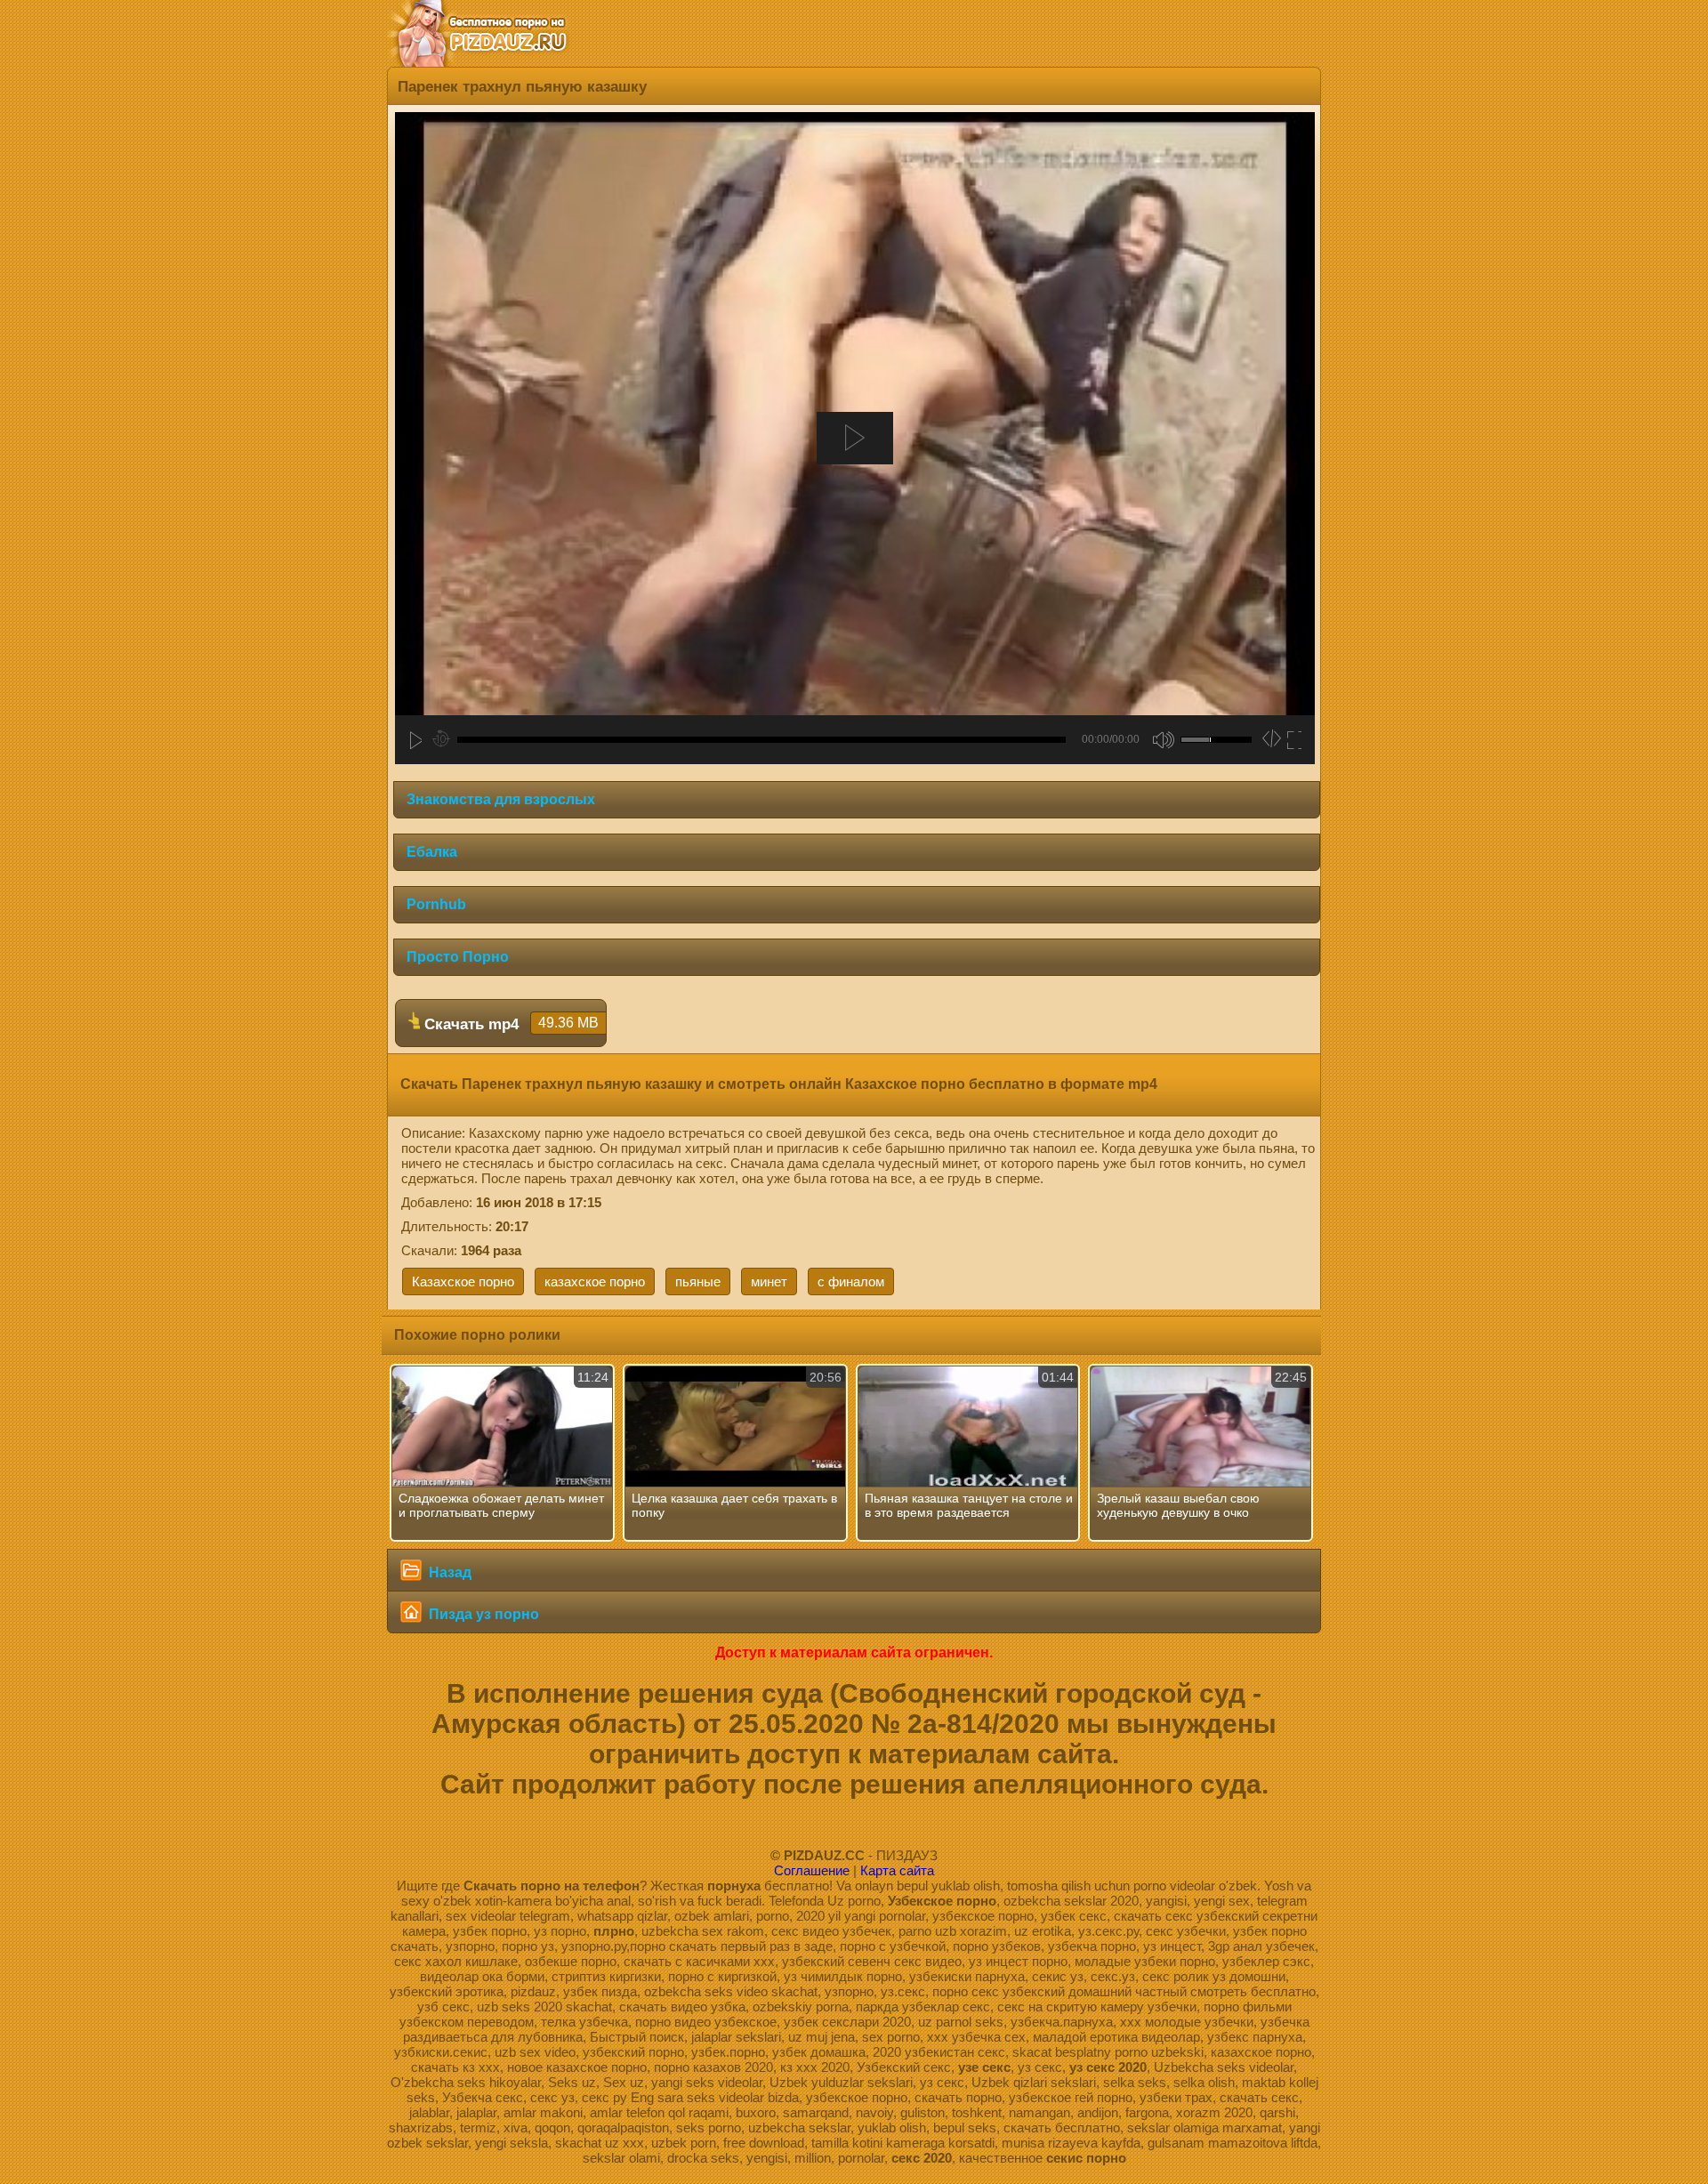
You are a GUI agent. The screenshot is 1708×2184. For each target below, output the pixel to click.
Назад (448, 1572)
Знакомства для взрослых (501, 799)
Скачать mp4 (509, 1024)
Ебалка (432, 852)
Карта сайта (897, 1870)
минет (769, 1281)
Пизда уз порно (482, 1614)
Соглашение (812, 1870)
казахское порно (595, 1281)
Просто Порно (458, 957)
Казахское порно (463, 1281)
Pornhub (436, 904)
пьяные (698, 1281)
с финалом (851, 1281)
